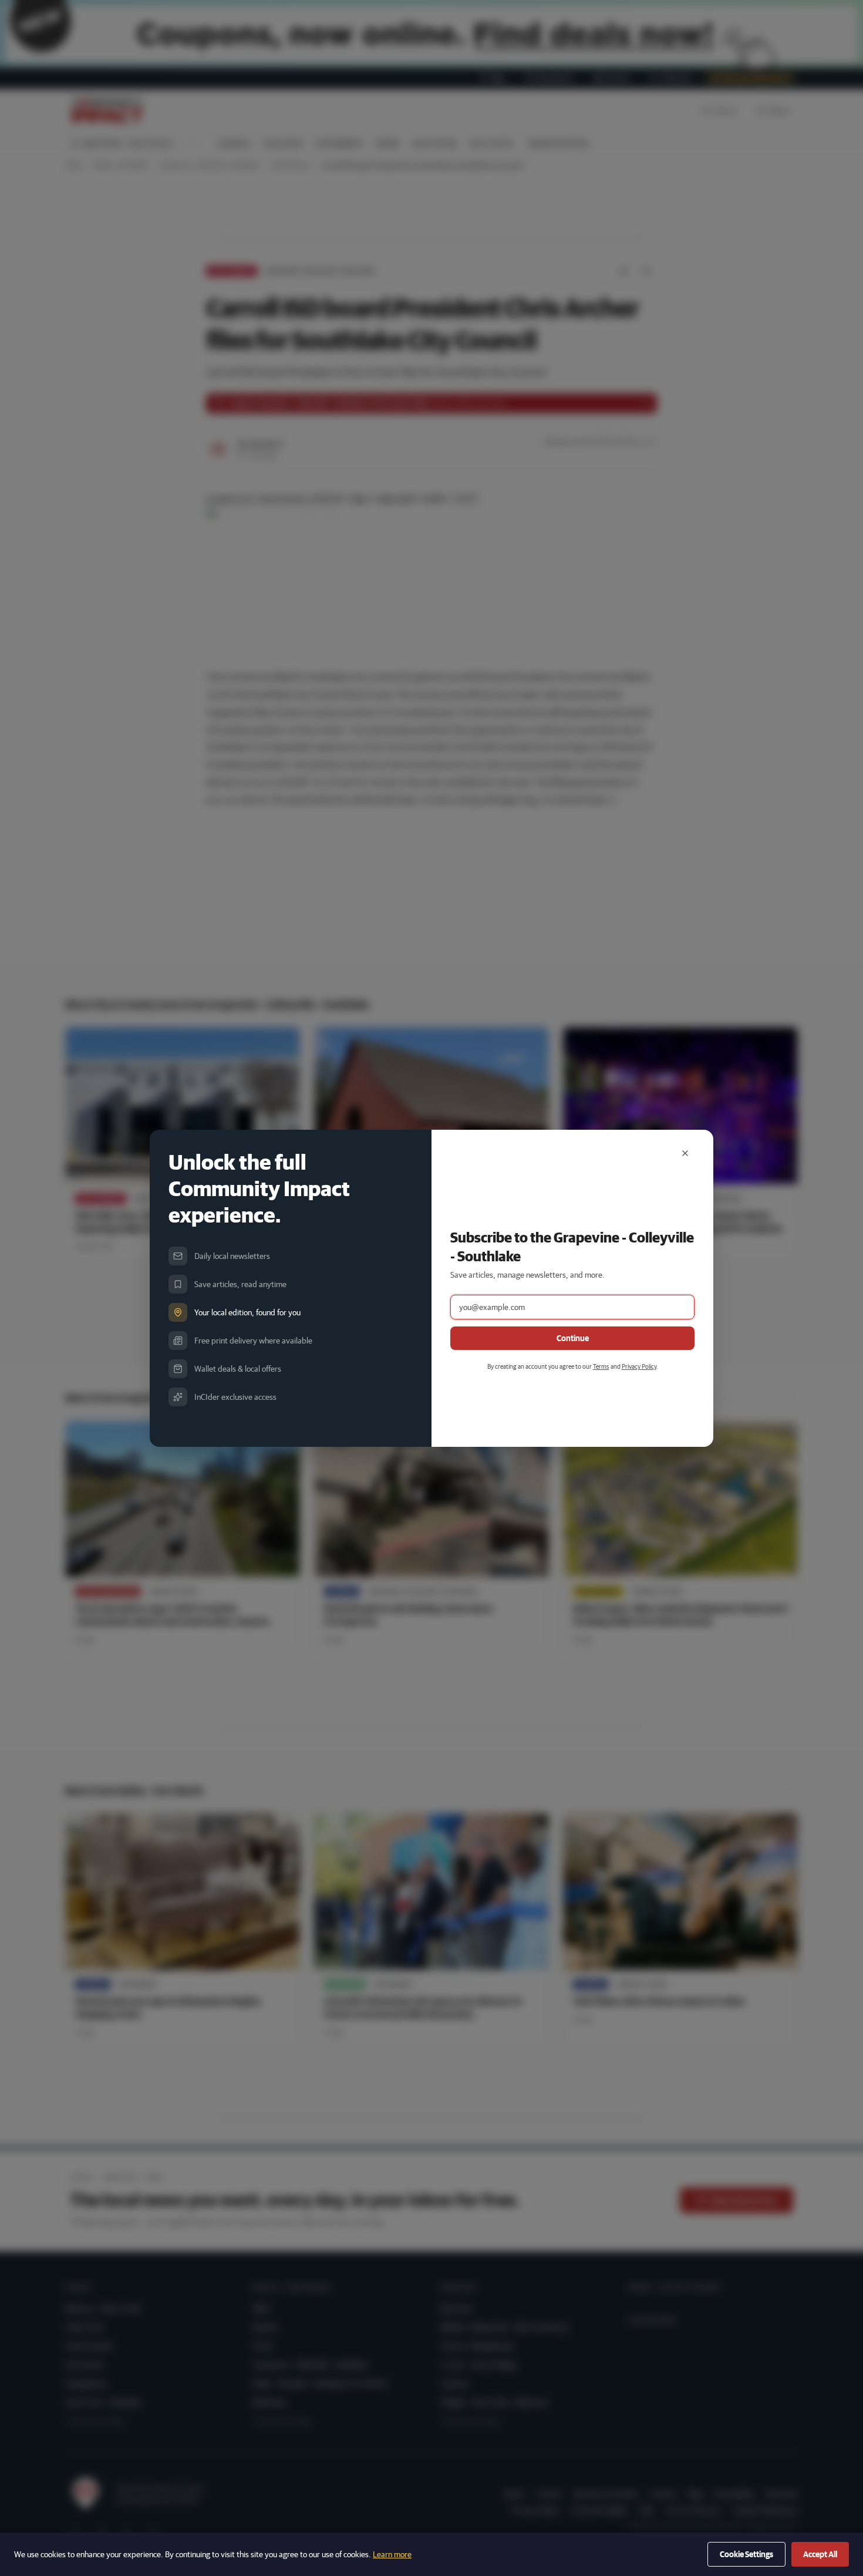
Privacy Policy (639, 1366)
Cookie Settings (746, 2554)
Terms (601, 1366)
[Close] (685, 1153)
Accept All (820, 2554)
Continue (573, 1338)
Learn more (392, 2554)
